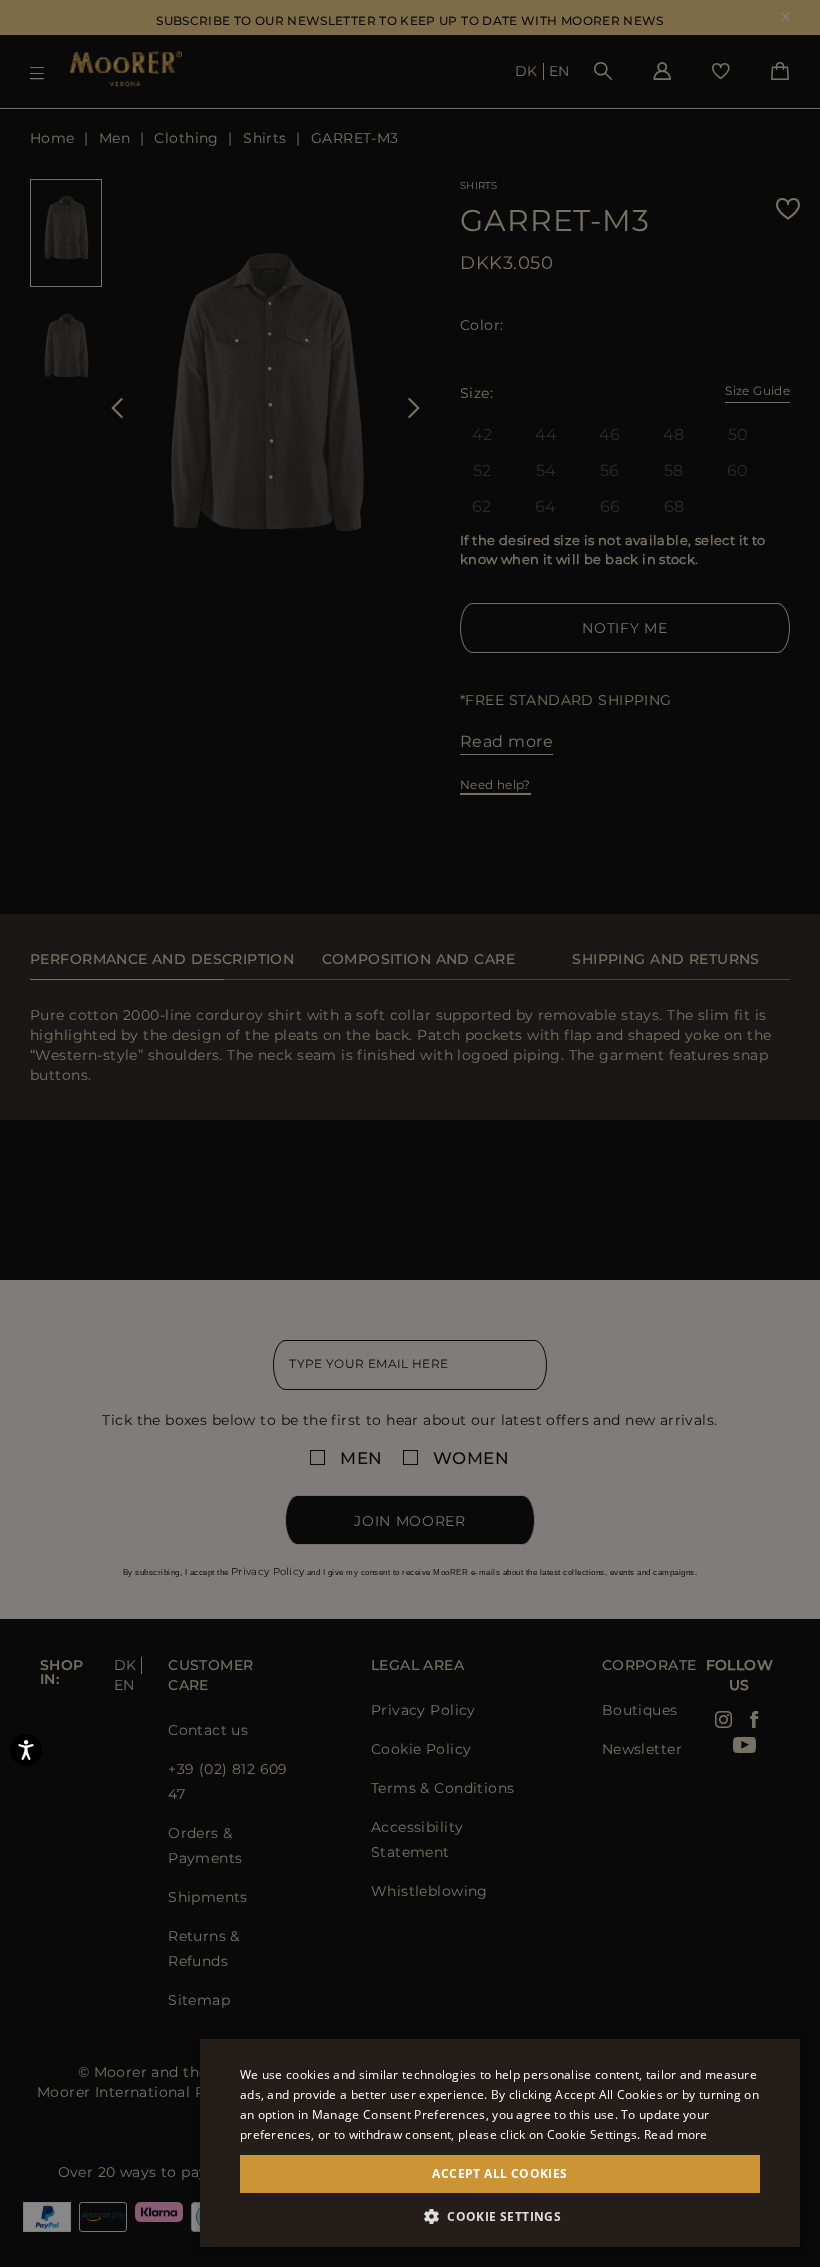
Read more (676, 2134)
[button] (500, 2216)
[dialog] (410, 1133)
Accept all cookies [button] (499, 2173)
